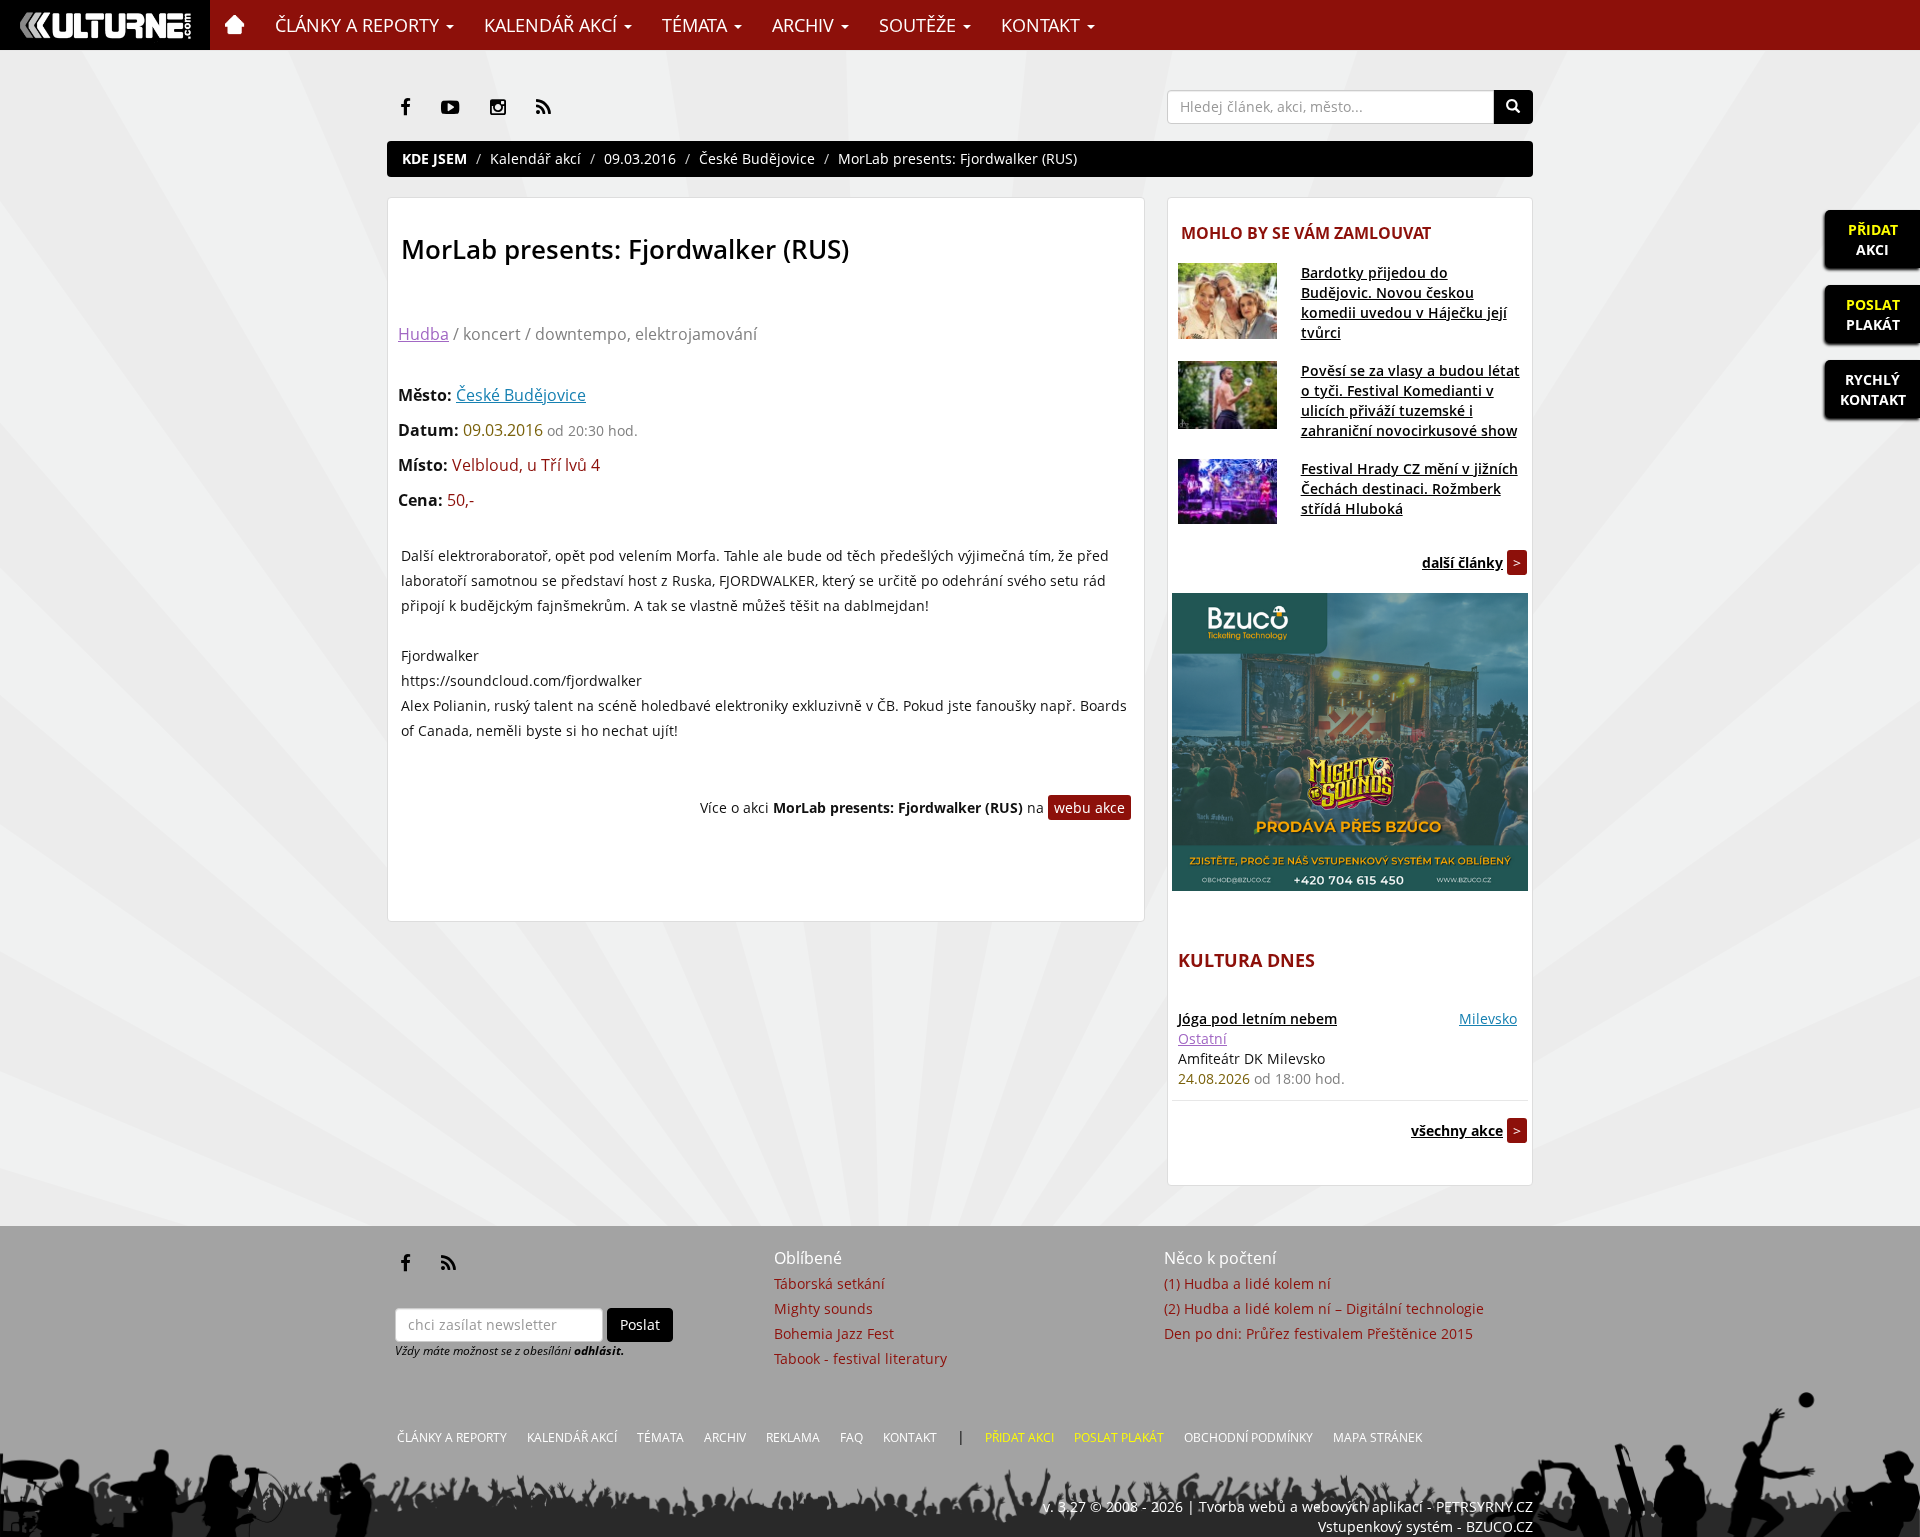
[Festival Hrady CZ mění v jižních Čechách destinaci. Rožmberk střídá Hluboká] (1227, 491)
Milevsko (1488, 1018)
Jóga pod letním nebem (1257, 1018)
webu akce (1089, 807)
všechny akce (1457, 1130)
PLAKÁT (1873, 314)
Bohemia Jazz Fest (834, 1333)
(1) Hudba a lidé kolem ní (1247, 1283)
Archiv (805, 25)
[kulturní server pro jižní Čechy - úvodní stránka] (105, 25)
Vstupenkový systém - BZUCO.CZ (1425, 1526)
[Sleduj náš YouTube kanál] (450, 107)
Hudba (423, 334)
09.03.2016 (640, 158)
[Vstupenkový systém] (1350, 742)
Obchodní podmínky (1248, 1437)
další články (1462, 562)
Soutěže (920, 25)
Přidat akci (1019, 1437)
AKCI (1873, 239)
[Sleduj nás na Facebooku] (405, 107)
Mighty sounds (823, 1308)
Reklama (793, 1437)
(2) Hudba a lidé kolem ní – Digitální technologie (1324, 1308)
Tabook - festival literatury (860, 1358)
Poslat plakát (1119, 1437)
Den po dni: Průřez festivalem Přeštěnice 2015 (1318, 1333)
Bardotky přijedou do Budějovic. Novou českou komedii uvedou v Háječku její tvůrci (1404, 302)
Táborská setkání (829, 1283)
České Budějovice (757, 158)
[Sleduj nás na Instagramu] (498, 107)
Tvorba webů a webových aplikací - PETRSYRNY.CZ (1366, 1506)
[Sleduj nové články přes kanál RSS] (543, 107)
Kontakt (1043, 25)
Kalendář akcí (553, 25)
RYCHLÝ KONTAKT (1873, 389)
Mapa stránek (1377, 1437)
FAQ (851, 1437)
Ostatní (1202, 1038)
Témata (697, 25)
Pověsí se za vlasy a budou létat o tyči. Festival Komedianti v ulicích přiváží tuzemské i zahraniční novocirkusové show (1410, 400)
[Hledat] (1513, 107)
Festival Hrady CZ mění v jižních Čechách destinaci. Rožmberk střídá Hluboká (1409, 488)
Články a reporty (359, 25)
